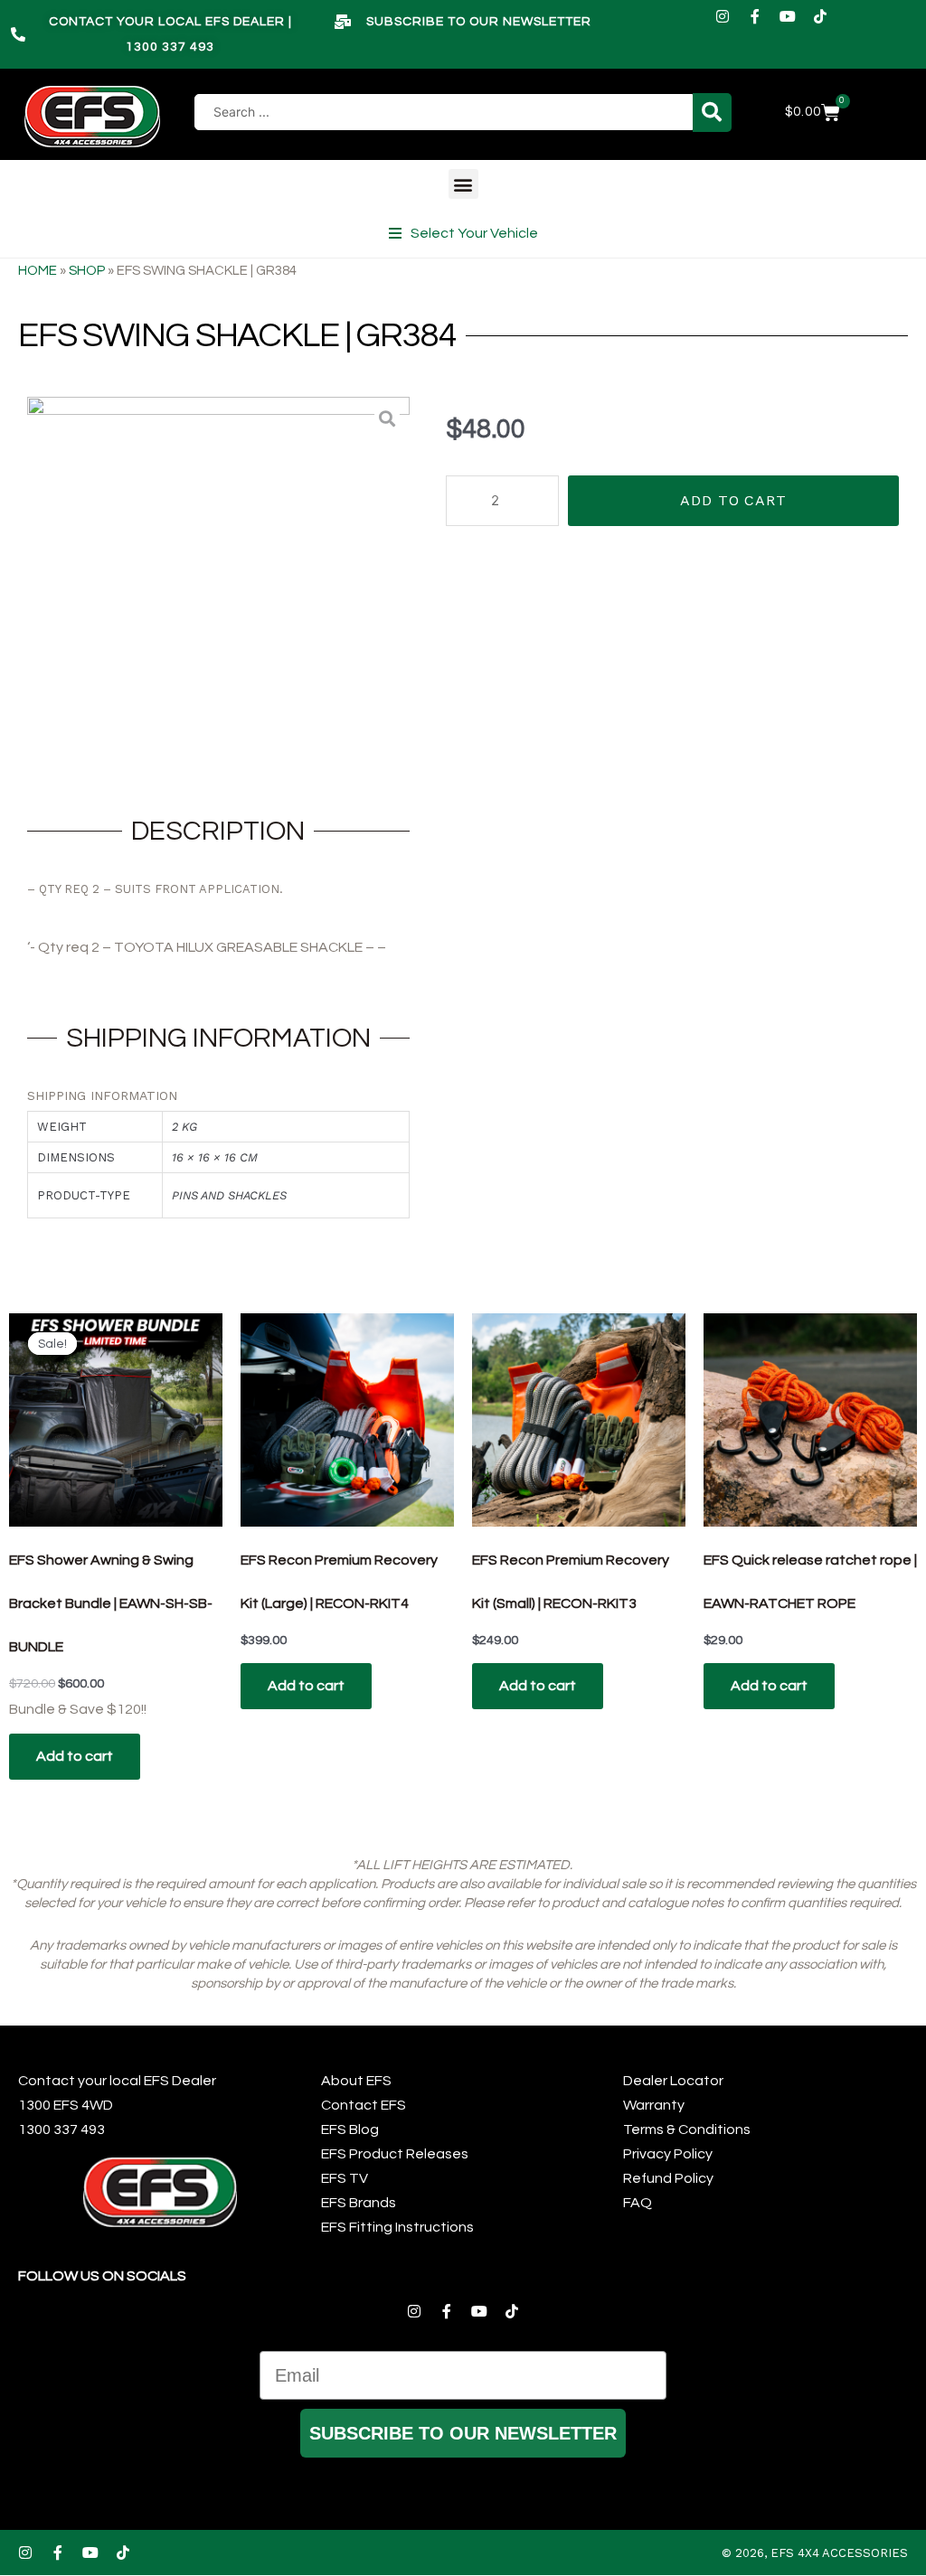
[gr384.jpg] (218, 588)
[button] (463, 184)
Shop (87, 271)
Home (38, 271)
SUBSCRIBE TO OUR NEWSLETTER (463, 2433)
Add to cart (733, 500)
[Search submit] (712, 113)
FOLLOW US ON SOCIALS (102, 2276)
